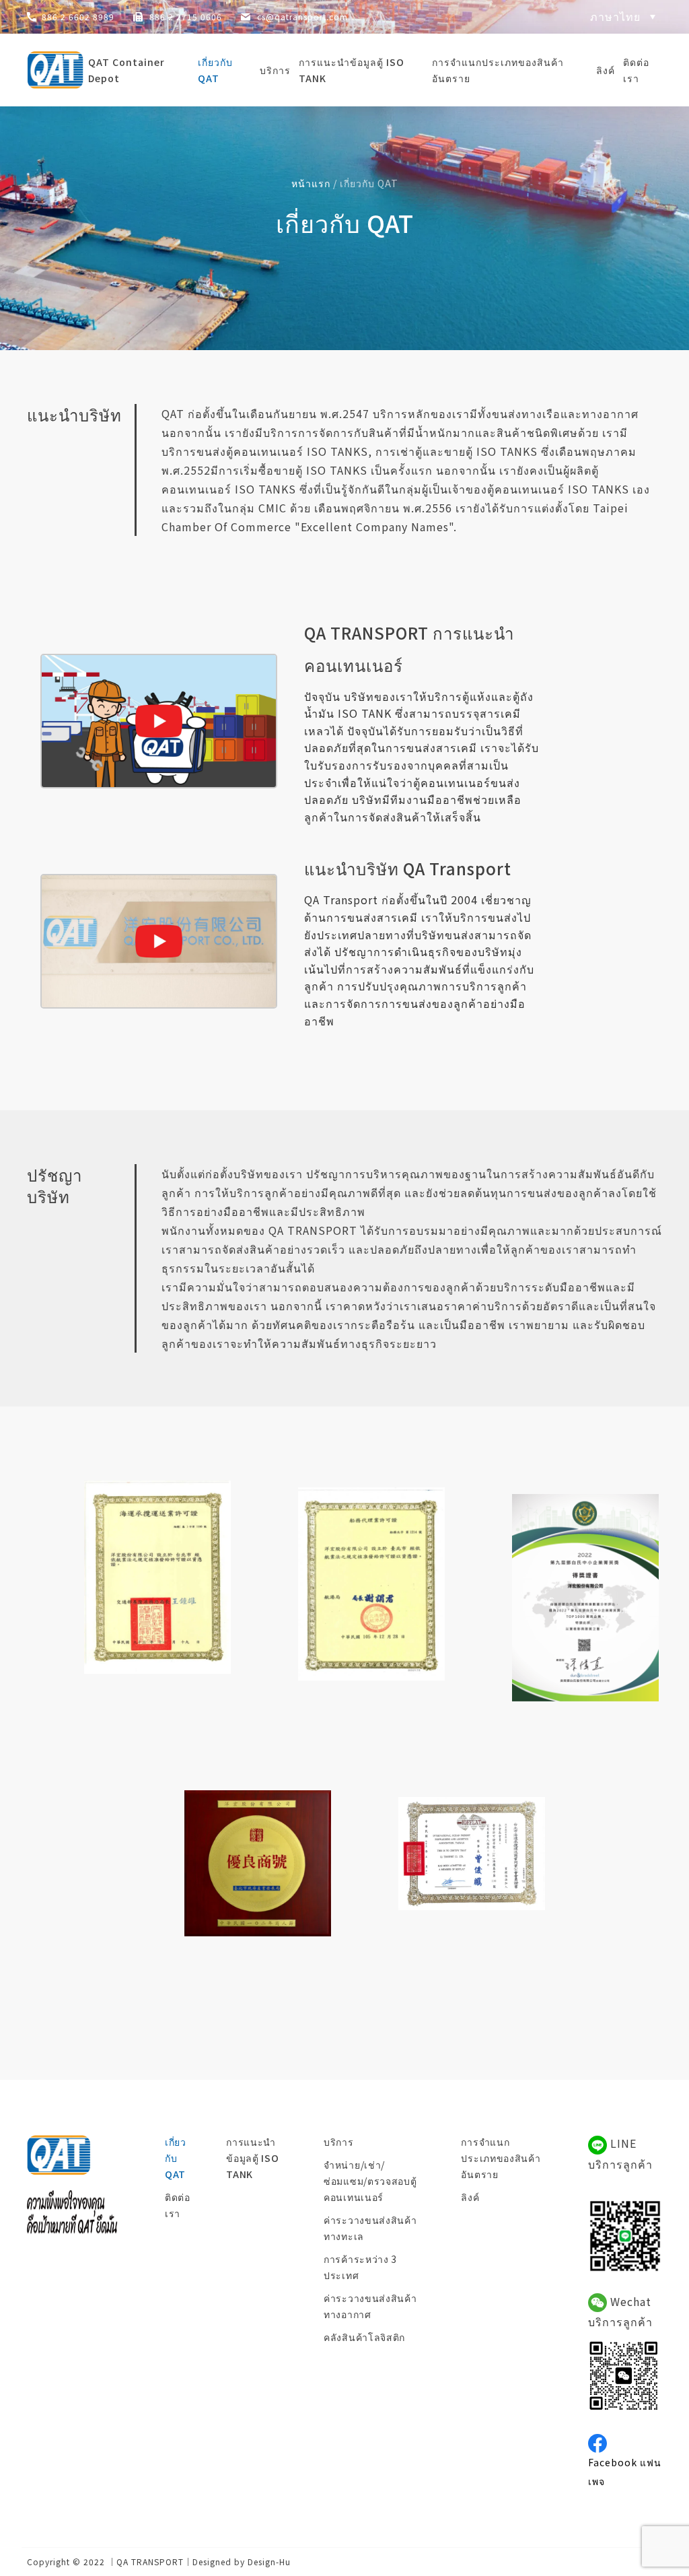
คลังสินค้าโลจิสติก (364, 2337)
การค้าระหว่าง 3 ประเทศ (360, 2267)
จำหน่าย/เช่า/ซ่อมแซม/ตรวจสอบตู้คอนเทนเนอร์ (370, 2181)
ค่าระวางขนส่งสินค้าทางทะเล (370, 2228)
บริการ (275, 70)
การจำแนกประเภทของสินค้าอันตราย (498, 70)
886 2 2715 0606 (186, 16)
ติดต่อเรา (636, 70)
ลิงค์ (606, 70)
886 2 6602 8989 (78, 16)
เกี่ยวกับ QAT (215, 70)
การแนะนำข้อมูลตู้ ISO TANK (352, 70)
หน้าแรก (311, 183)
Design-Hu (269, 2562)
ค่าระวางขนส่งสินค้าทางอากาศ (370, 2306)
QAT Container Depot (126, 70)
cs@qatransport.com (302, 16)
